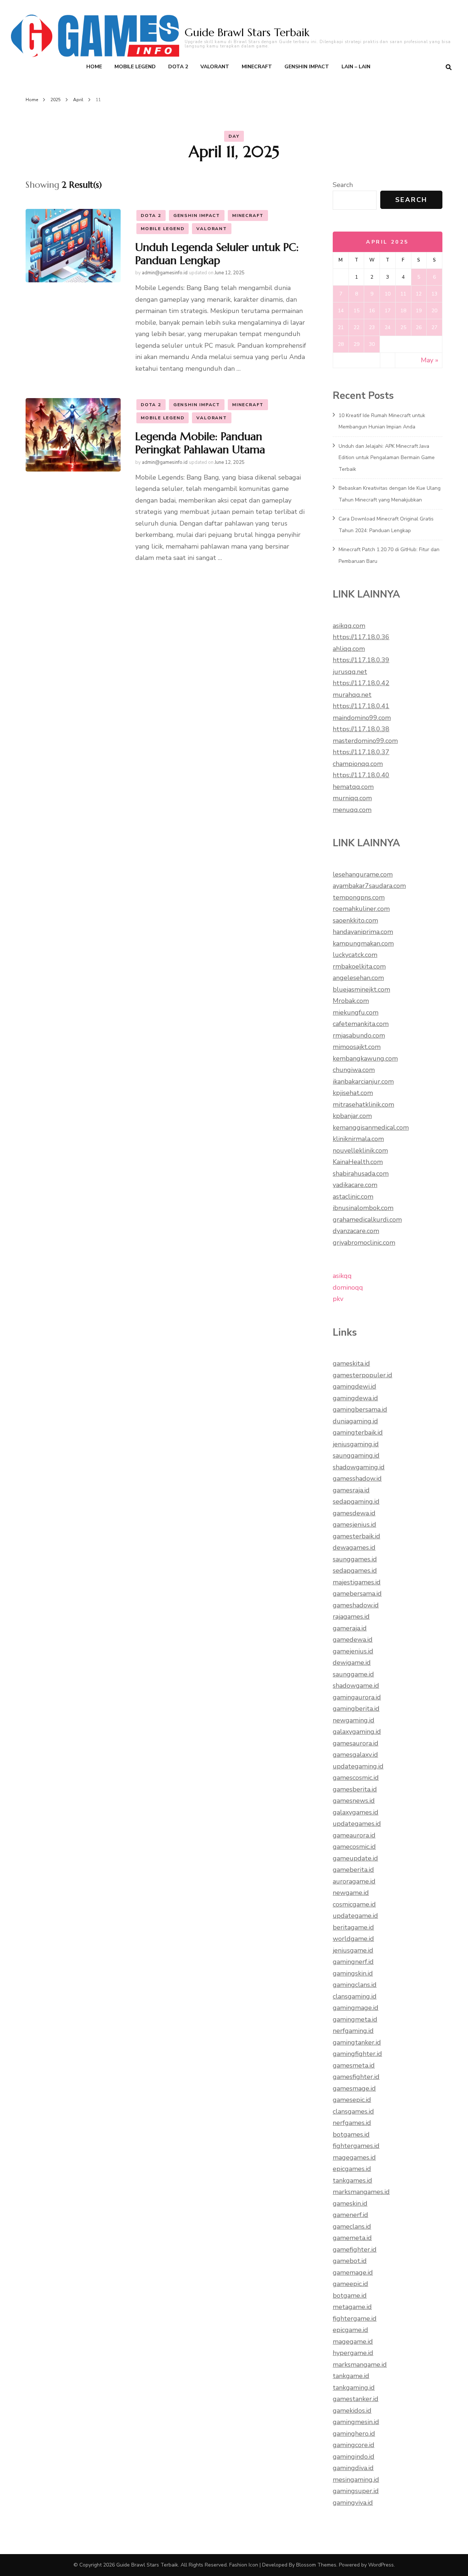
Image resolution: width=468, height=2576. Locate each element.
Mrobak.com (351, 1001)
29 (356, 344)
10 (388, 294)
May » (430, 360)
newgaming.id (354, 1720)
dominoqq (348, 1287)
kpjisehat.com (353, 1093)
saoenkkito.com (355, 920)
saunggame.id (353, 1674)
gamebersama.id (357, 1594)
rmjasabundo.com (359, 1035)
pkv (338, 1299)
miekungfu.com (356, 1012)
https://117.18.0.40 (361, 775)
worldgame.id (353, 1939)
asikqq (342, 1276)
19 (419, 311)
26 (419, 327)
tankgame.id (351, 2376)
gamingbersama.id (360, 1409)
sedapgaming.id (356, 1501)
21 (341, 327)
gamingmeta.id (355, 2019)
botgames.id (351, 2134)
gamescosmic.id (356, 1778)
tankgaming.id (354, 2388)
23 (372, 327)
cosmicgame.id (354, 1904)
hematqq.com (353, 787)
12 (419, 294)
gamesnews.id (354, 1801)
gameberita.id (353, 1870)
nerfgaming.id (353, 2031)
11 (403, 294)
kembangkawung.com (365, 1058)
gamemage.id (353, 2272)
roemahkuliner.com (361, 909)
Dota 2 (178, 67)
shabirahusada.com (361, 1173)
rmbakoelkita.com (359, 966)
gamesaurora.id (356, 1743)
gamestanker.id (356, 2399)
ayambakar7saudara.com (369, 886)
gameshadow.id (356, 1605)
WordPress (381, 2565)
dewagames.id (354, 1547)
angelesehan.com (358, 978)
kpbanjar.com (352, 1116)
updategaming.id (358, 1766)
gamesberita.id (355, 1789)
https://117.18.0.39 (361, 660)
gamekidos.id (352, 2411)
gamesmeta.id (354, 2065)
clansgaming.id (355, 1996)
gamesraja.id (351, 1490)
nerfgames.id (352, 2123)
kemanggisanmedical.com (371, 1127)
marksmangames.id (361, 2192)
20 (434, 311)
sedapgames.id (355, 1571)
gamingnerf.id (353, 1962)
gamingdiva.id (353, 2468)
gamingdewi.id (354, 1386)
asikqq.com (349, 626)
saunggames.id (355, 1559)
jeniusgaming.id (356, 1444)
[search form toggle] (449, 67)
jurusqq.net (350, 672)
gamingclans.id (355, 1985)
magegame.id (353, 2342)
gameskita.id (351, 1363)
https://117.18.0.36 (361, 637)
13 (434, 294)
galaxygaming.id (357, 1732)
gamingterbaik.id (358, 1432)
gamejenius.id (353, 1651)
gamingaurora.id (357, 1697)
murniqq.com (352, 798)
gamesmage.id (354, 2088)
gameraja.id (350, 1628)
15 (356, 311)
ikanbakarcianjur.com (363, 1081)
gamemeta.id (352, 2238)
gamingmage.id (356, 2008)
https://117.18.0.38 (361, 729)
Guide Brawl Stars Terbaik (247, 32)
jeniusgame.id (353, 1950)
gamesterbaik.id (356, 1536)
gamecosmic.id (354, 1847)
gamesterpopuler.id (363, 1375)
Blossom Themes (316, 2565)
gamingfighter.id (357, 2054)
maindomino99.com (362, 718)
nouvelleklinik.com (360, 1150)
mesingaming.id (356, 2480)
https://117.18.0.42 (361, 683)
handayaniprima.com (363, 932)
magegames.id (354, 2157)
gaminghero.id (354, 2434)
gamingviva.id (353, 2503)
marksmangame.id (360, 2365)
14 (341, 311)
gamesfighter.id (356, 2077)
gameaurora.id (354, 1835)
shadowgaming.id (359, 1467)
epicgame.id (350, 2330)
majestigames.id (357, 1582)
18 (403, 311)
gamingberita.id (356, 1709)
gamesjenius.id (354, 1524)
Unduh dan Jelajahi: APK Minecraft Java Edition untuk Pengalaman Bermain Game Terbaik (387, 458)
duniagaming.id (355, 1421)
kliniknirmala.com (358, 1139)
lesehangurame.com (363, 874)
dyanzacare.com (356, 1231)
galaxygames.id (356, 1812)
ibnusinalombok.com (363, 1208)
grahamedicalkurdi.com (367, 1220)
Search (343, 185)
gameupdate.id (355, 1858)
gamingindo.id (354, 2457)
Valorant (215, 67)
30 (372, 344)
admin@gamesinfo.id (165, 273)
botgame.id (350, 2295)
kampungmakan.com (363, 943)
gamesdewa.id (354, 1513)
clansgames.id (353, 2111)
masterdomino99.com (365, 741)
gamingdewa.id (355, 1398)
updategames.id (357, 1824)
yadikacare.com (355, 1185)
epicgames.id (352, 2169)
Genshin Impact (307, 67)
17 (388, 311)
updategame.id (355, 1916)
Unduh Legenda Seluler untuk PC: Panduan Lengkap (217, 254)
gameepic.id (350, 2284)
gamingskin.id (353, 1973)
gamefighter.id (355, 2249)
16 (372, 311)
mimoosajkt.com (357, 1047)
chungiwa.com (354, 1070)
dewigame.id (352, 1663)
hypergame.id (353, 2353)
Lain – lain (356, 67)
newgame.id (351, 1893)
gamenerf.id (350, 2215)
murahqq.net (352, 695)
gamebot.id (350, 2261)
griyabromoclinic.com (364, 1243)
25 (403, 327)
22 (356, 327)
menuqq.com (352, 810)
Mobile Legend (135, 67)
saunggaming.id (356, 1455)
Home (94, 67)
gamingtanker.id (357, 2042)
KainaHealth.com (358, 1162)
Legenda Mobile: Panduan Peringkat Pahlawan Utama (200, 443)
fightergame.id (355, 2319)
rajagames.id (351, 1617)
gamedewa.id (353, 1640)
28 (341, 344)
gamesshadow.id (357, 1478)
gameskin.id (350, 2203)
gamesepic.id (352, 2100)
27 (434, 327)
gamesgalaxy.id (355, 1755)
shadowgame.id (356, 1686)
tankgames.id (352, 2180)
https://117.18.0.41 (361, 706)
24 (388, 327)
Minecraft (257, 67)
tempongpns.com (359, 897)
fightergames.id (356, 2146)
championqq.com (358, 764)
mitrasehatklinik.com (363, 1104)
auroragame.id (354, 1881)
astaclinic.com (353, 1197)
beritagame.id (353, 1927)
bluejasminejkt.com (361, 989)
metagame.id (352, 2307)
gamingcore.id (354, 2445)
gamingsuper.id (356, 2491)
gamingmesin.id (356, 2422)
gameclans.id (352, 2226)
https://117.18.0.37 (361, 752)
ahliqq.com (349, 649)
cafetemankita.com (361, 1024)
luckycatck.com (355, 955)
